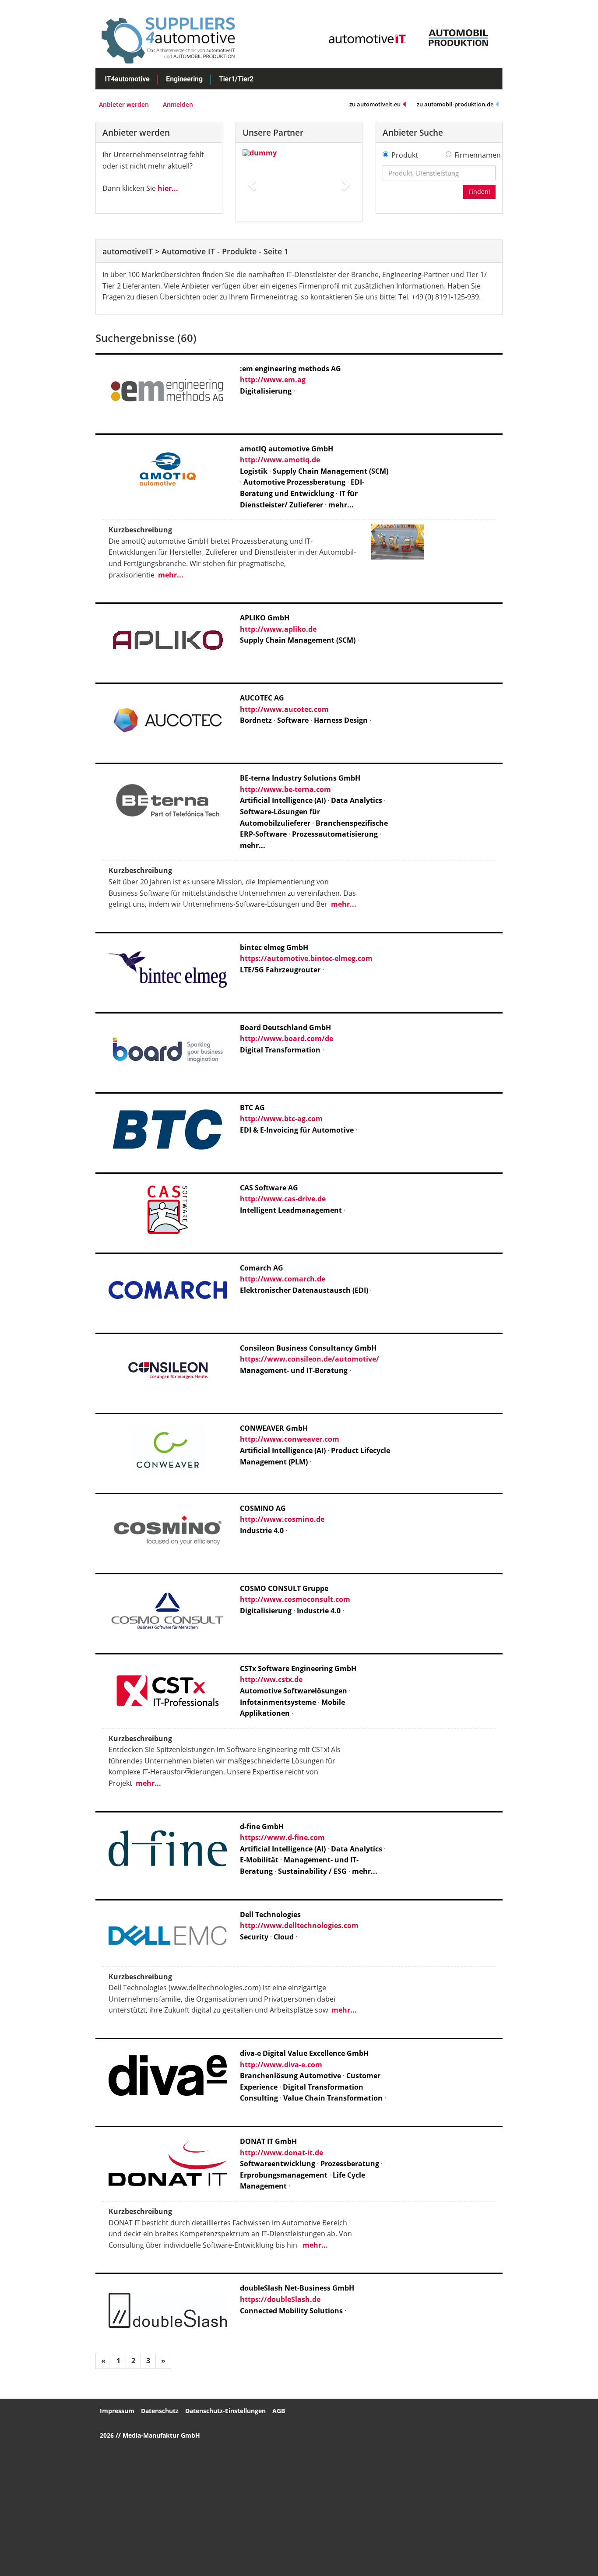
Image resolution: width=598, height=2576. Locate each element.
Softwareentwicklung (278, 2164)
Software (293, 720)
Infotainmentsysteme (278, 1702)
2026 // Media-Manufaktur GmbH (150, 2435)
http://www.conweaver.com (290, 1439)
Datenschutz (160, 2411)
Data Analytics (357, 800)
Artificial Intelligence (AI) (283, 800)
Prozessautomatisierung (335, 834)
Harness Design (341, 720)
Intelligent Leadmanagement (291, 1210)
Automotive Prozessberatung (294, 482)
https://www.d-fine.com (282, 1837)
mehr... (341, 505)
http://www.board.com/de (287, 1038)
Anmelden (178, 104)
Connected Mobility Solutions (291, 2311)
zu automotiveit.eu (375, 104)
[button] (251, 182)
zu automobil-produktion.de (455, 104)
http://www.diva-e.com (281, 2065)
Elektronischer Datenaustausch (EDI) (304, 1290)
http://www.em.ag (273, 380)
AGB (279, 2411)
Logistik (254, 471)
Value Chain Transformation (334, 2098)
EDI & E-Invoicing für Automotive (297, 1130)
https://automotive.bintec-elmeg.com (306, 958)
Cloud (284, 1937)
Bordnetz (256, 720)
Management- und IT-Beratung (294, 1370)
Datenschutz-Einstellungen (225, 2411)
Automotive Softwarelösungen (294, 1691)
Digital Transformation (280, 1050)
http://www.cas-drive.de (283, 1199)
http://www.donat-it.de (281, 2153)
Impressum (117, 2411)
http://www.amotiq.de (280, 460)
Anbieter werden (124, 104)
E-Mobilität (259, 1860)
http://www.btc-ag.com (281, 1119)
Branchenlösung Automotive (290, 2076)
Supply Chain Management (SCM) (331, 471)
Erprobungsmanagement (284, 2175)
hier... (168, 188)
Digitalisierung (266, 391)
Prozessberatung (350, 2164)
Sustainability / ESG (312, 1871)
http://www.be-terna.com (285, 789)
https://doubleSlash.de (280, 2299)
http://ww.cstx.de (271, 1679)
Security (254, 1937)
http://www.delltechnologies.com (299, 1925)
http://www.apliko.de (278, 629)
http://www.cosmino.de (282, 1519)
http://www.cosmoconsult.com (295, 1599)
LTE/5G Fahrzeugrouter (280, 970)
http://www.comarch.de (283, 1279)
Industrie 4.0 (262, 1531)
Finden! (479, 192)
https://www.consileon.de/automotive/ (310, 1359)
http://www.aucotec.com (284, 709)
